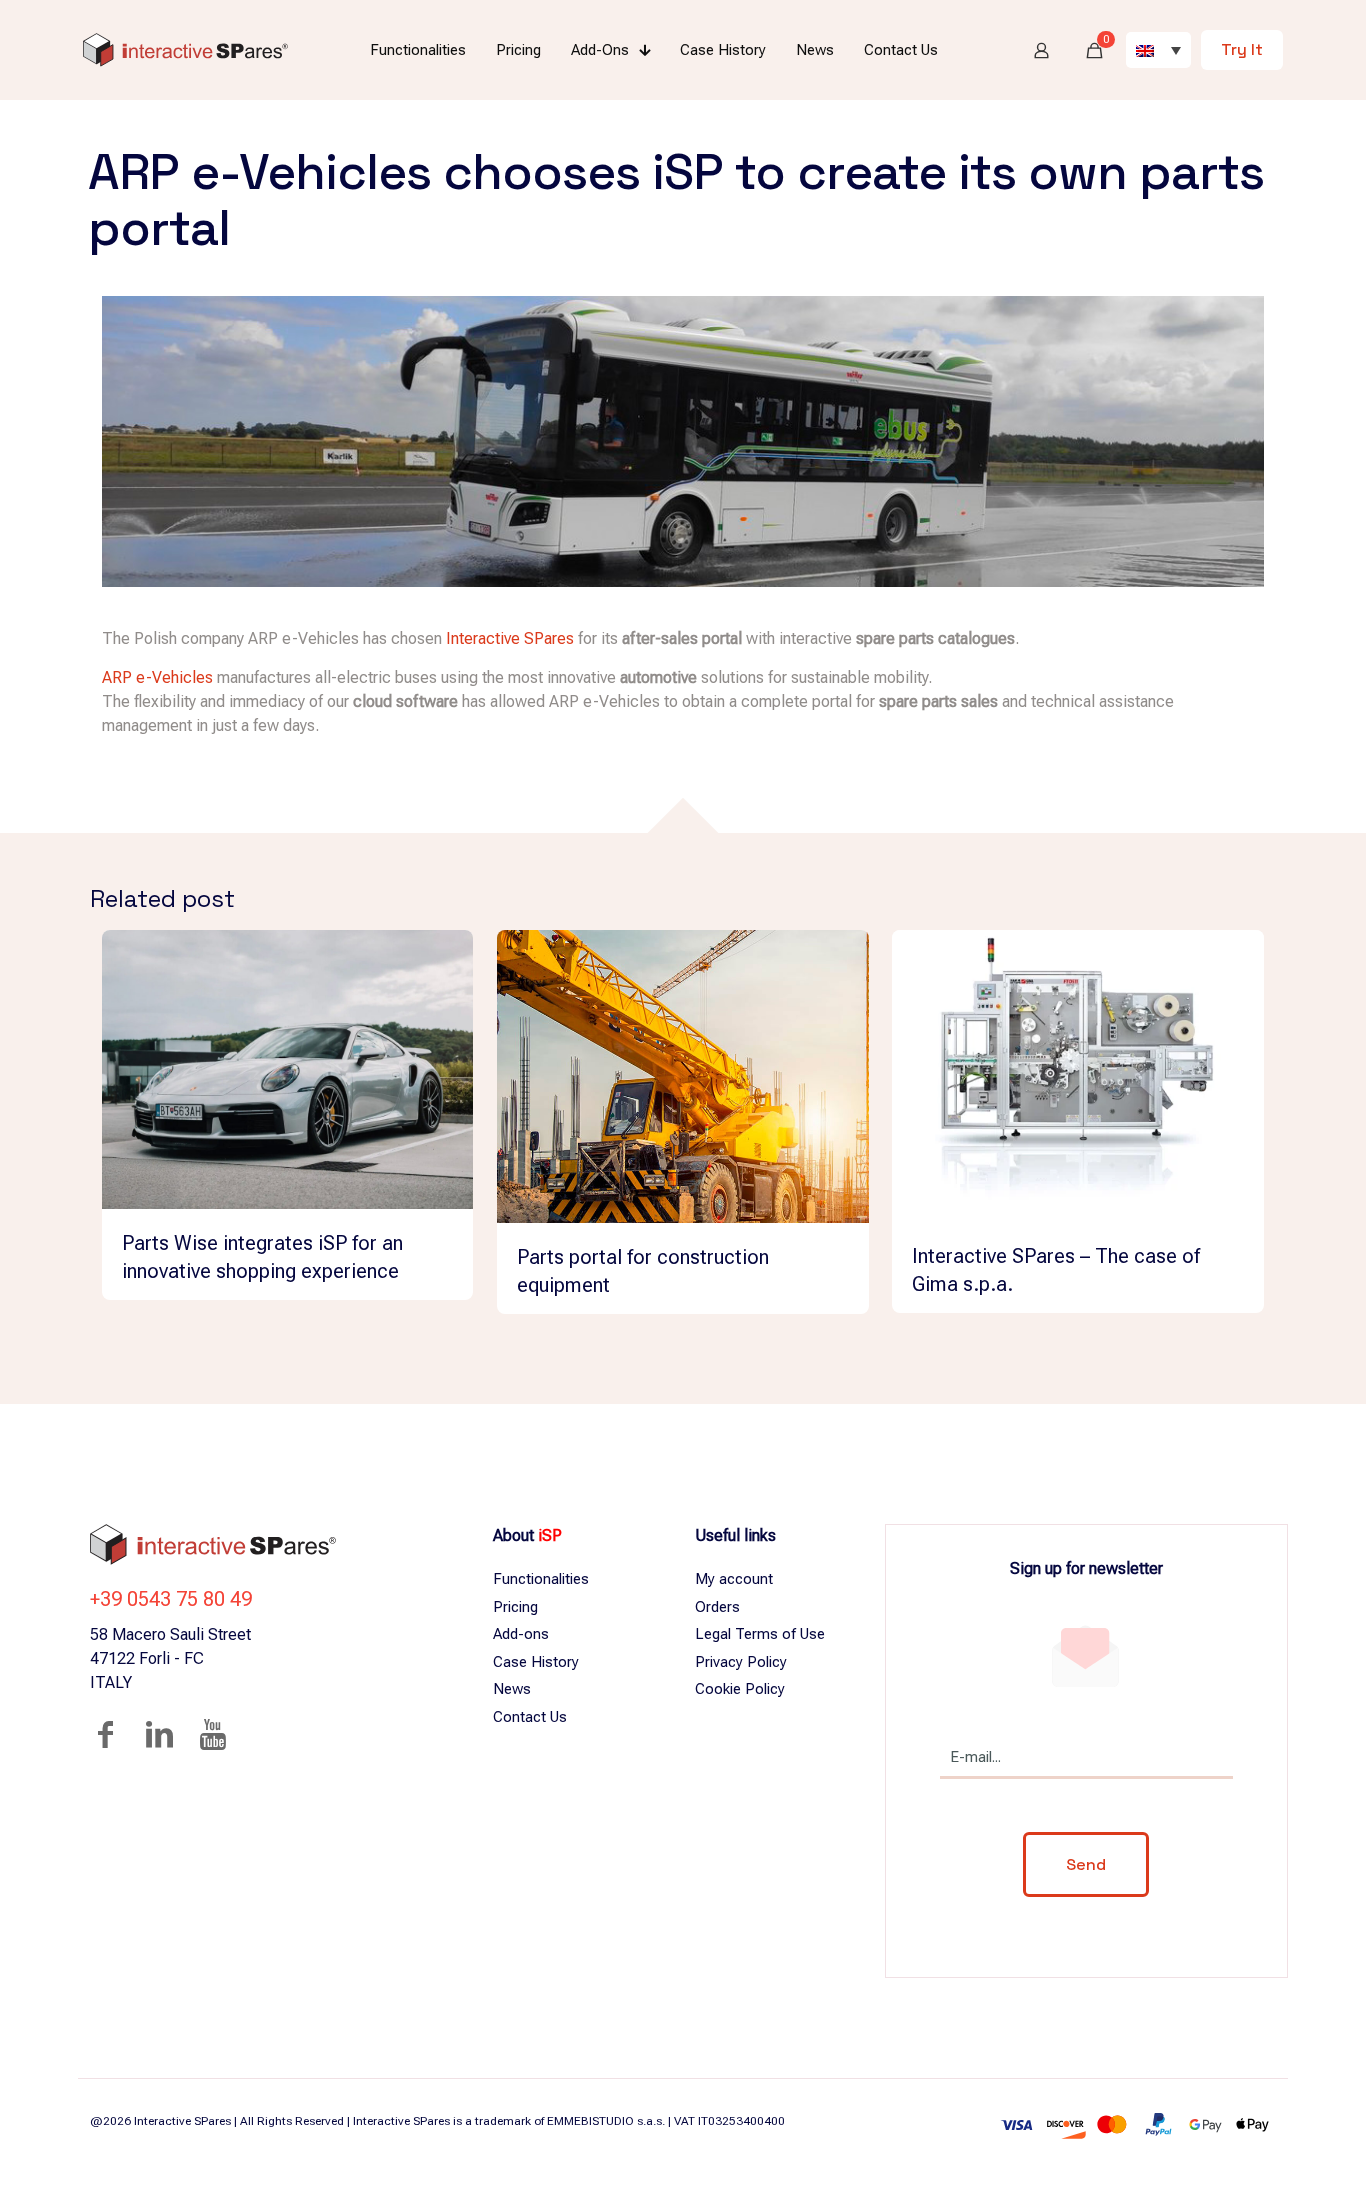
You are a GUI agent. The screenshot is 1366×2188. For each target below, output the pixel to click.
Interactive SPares (510, 638)
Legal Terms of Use (760, 1634)
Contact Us (530, 1717)
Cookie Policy (740, 1689)
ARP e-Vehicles (157, 677)
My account (734, 1579)
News (512, 1689)
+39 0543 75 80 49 (171, 1599)
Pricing (515, 1607)
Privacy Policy (741, 1662)
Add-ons (521, 1634)
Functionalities (541, 1579)
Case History (536, 1662)
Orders (717, 1607)
